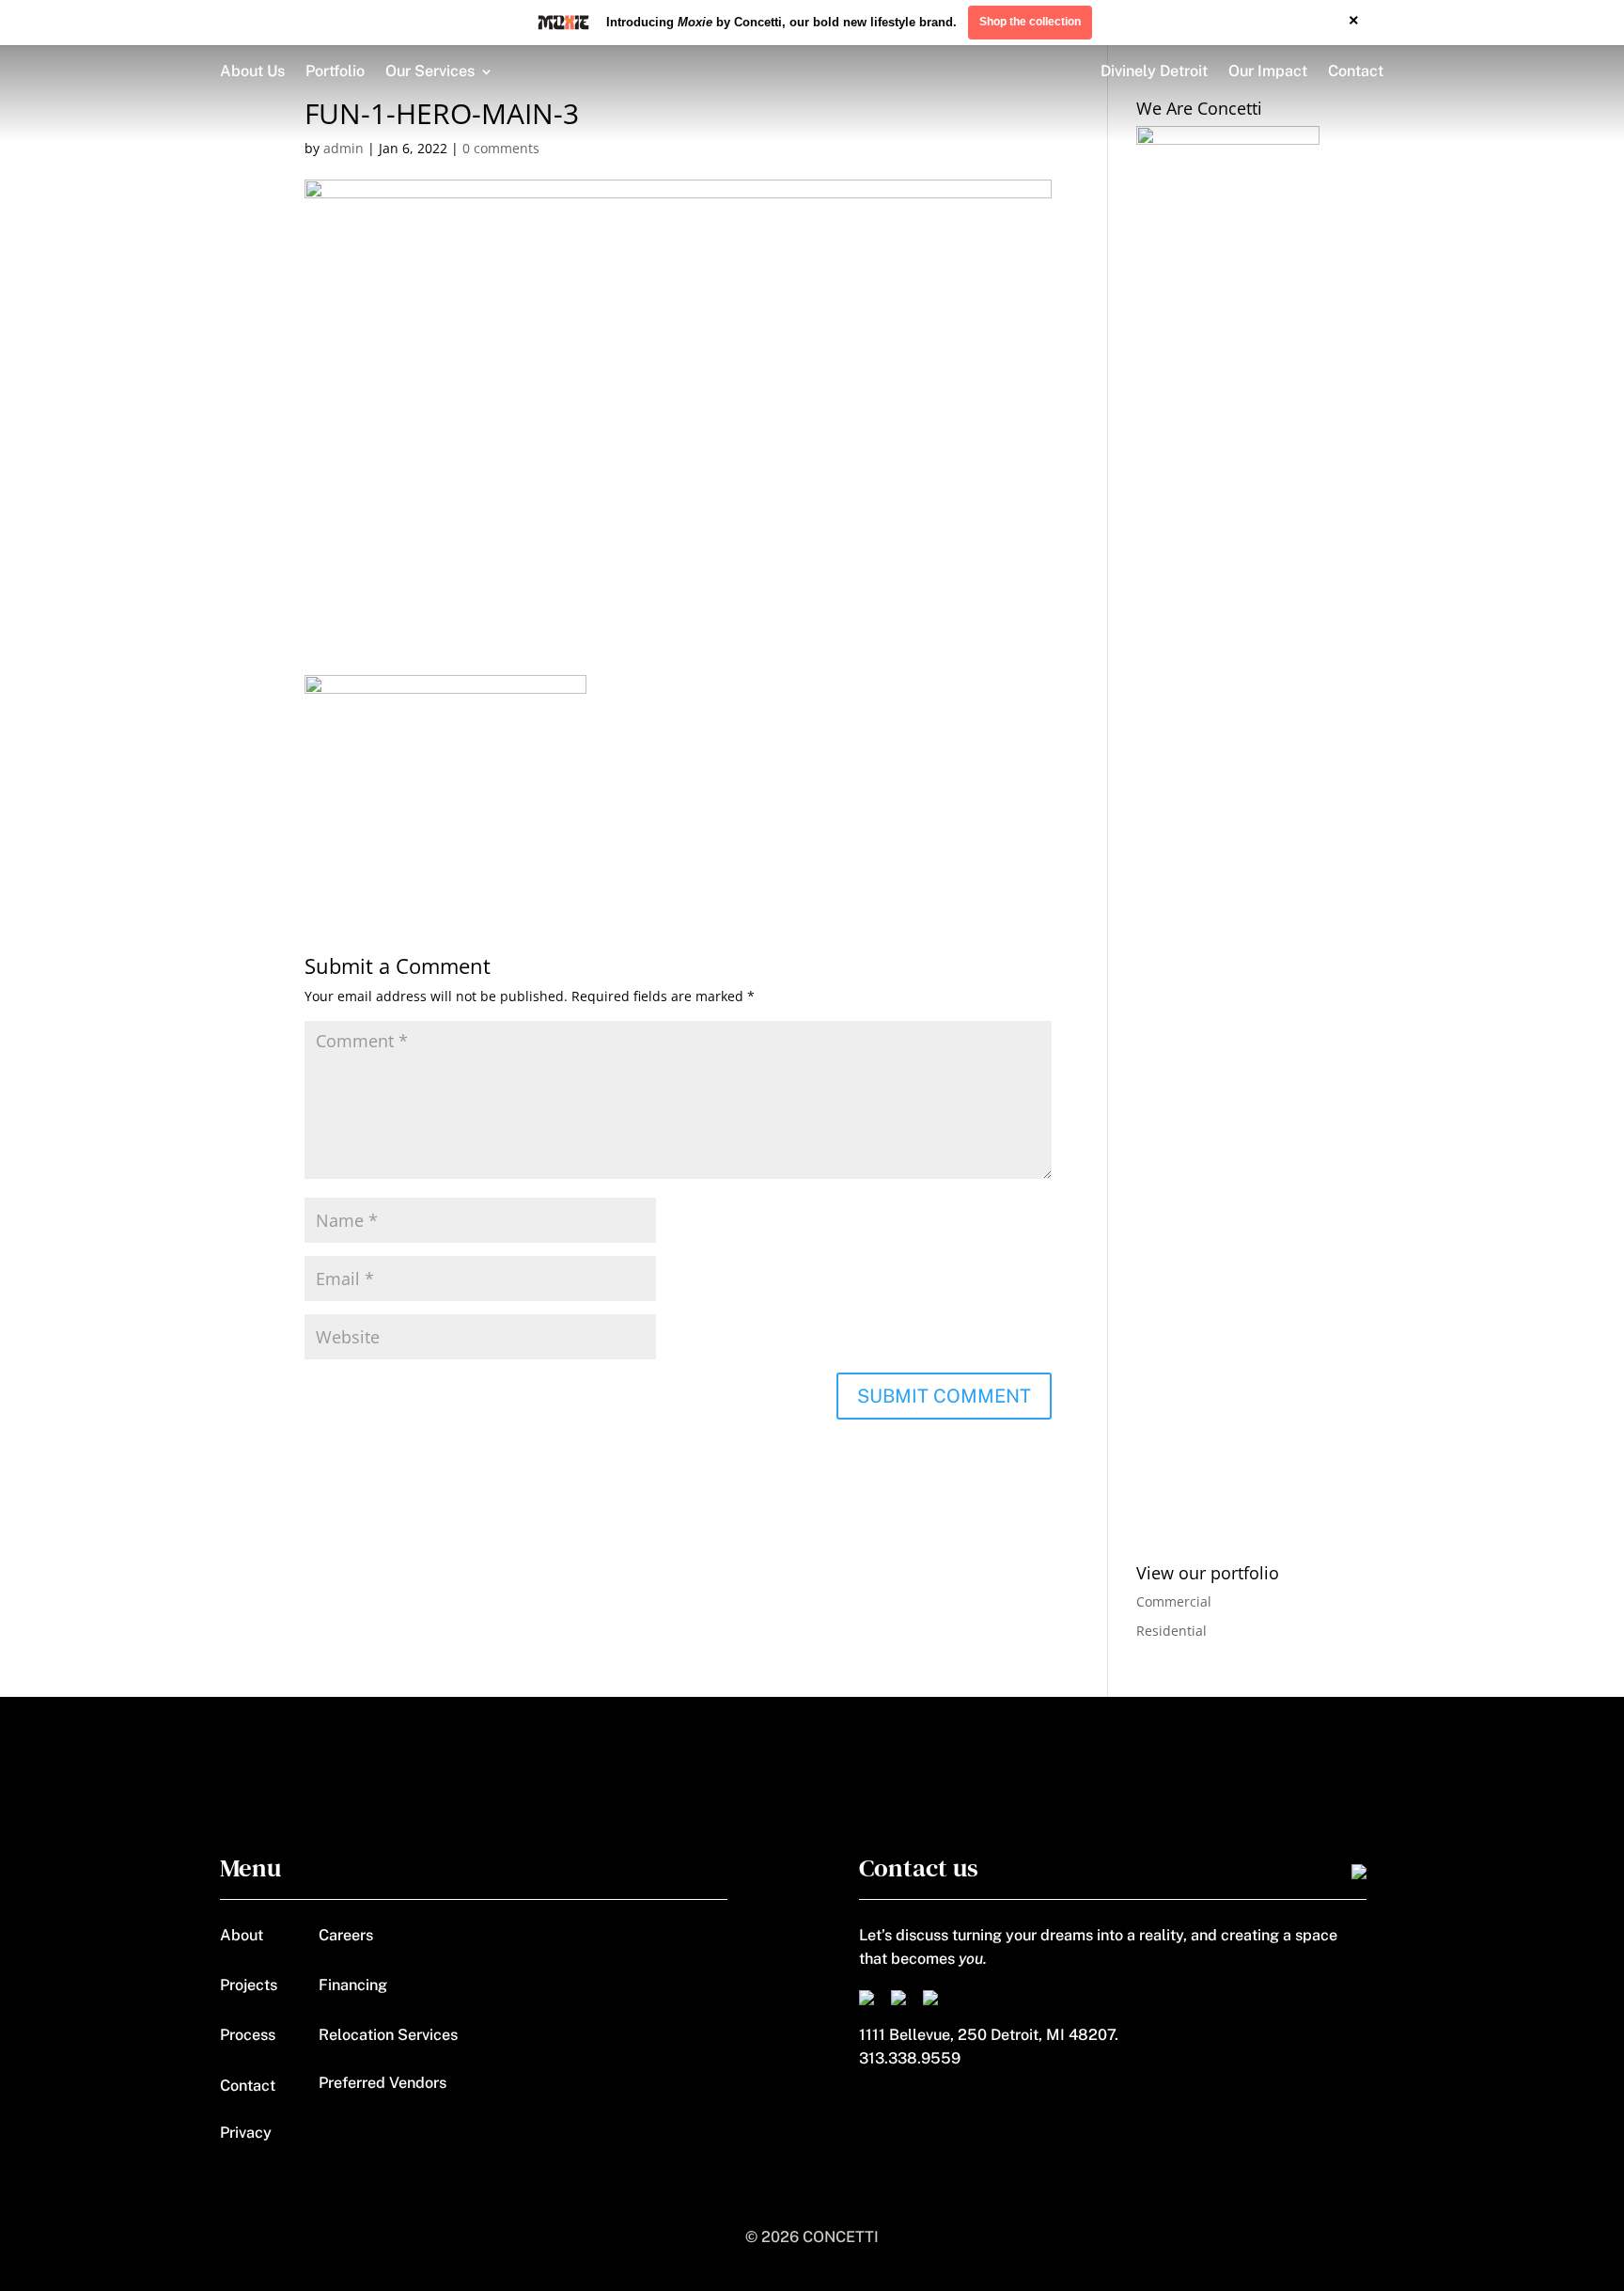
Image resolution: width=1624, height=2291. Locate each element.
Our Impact (1268, 71)
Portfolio (335, 71)
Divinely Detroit (1154, 71)
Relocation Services (388, 2035)
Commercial (1174, 1601)
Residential (1171, 1631)
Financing (353, 1985)
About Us (252, 71)
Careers (346, 1935)
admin (344, 148)
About (242, 1935)
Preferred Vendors (383, 2083)
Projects (249, 1985)
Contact (1356, 71)
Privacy (246, 2133)
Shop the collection (1030, 22)
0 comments (501, 148)
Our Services (430, 71)
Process (248, 2035)
